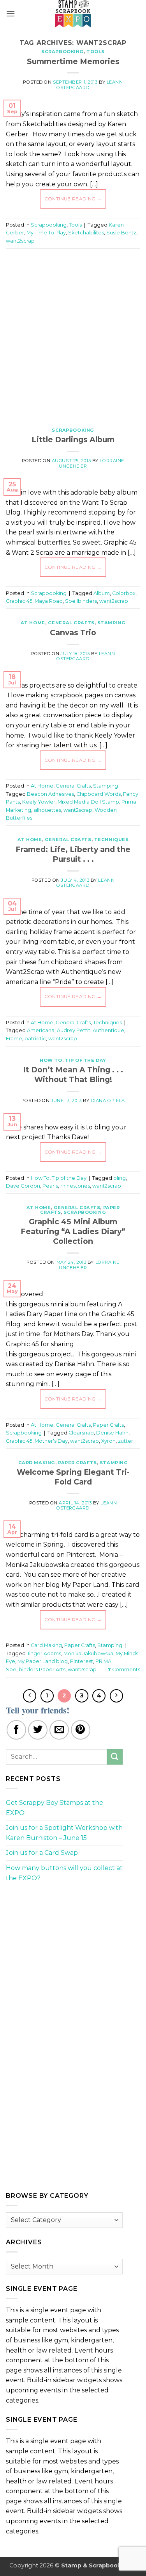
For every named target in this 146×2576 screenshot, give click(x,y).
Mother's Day (51, 1441)
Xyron (108, 1441)
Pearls (50, 1186)
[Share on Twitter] (38, 1730)
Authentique (108, 1030)
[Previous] (30, 1696)
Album (102, 593)
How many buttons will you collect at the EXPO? (64, 1873)
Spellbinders (81, 601)
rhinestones (75, 1186)
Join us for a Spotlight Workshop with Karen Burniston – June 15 (64, 1833)
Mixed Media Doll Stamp (88, 802)
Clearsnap (81, 1433)
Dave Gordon (23, 1186)
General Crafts (71, 623)
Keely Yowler (39, 802)
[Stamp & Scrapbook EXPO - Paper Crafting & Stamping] (73, 14)
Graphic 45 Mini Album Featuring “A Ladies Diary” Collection (73, 1231)
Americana (41, 1030)
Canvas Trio (73, 632)
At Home (33, 623)
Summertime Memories (73, 61)
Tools (96, 52)
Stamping (111, 623)
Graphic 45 (19, 601)
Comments (124, 1669)
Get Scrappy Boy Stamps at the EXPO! (55, 1808)
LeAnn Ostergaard (86, 656)
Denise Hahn (112, 1433)
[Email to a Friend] (59, 1730)
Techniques (112, 840)
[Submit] (115, 1757)
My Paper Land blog (43, 1661)
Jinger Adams (44, 1653)
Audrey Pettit (74, 1030)
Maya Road (49, 601)
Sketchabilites (86, 233)
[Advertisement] (73, 334)
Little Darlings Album (73, 439)
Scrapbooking (62, 52)
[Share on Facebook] (16, 1730)
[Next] (116, 1696)
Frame (14, 1039)
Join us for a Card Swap (42, 1853)
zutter (126, 1441)
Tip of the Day (86, 1060)
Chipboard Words (99, 794)
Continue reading (73, 199)
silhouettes (47, 810)
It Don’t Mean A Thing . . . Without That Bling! (73, 1075)
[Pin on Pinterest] (81, 1730)
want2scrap (20, 241)
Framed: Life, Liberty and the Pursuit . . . (73, 854)
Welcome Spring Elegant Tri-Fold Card (73, 1477)
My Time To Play (46, 233)
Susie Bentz (121, 233)
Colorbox (124, 593)
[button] (11, 13)
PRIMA (103, 1661)
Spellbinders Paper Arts (36, 1669)
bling (120, 1178)
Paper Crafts (108, 1425)
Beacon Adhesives (50, 794)
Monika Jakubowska (88, 1653)
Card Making (37, 1463)
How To (51, 1060)
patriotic (35, 1039)
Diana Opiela (108, 1100)
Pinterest (82, 1661)
